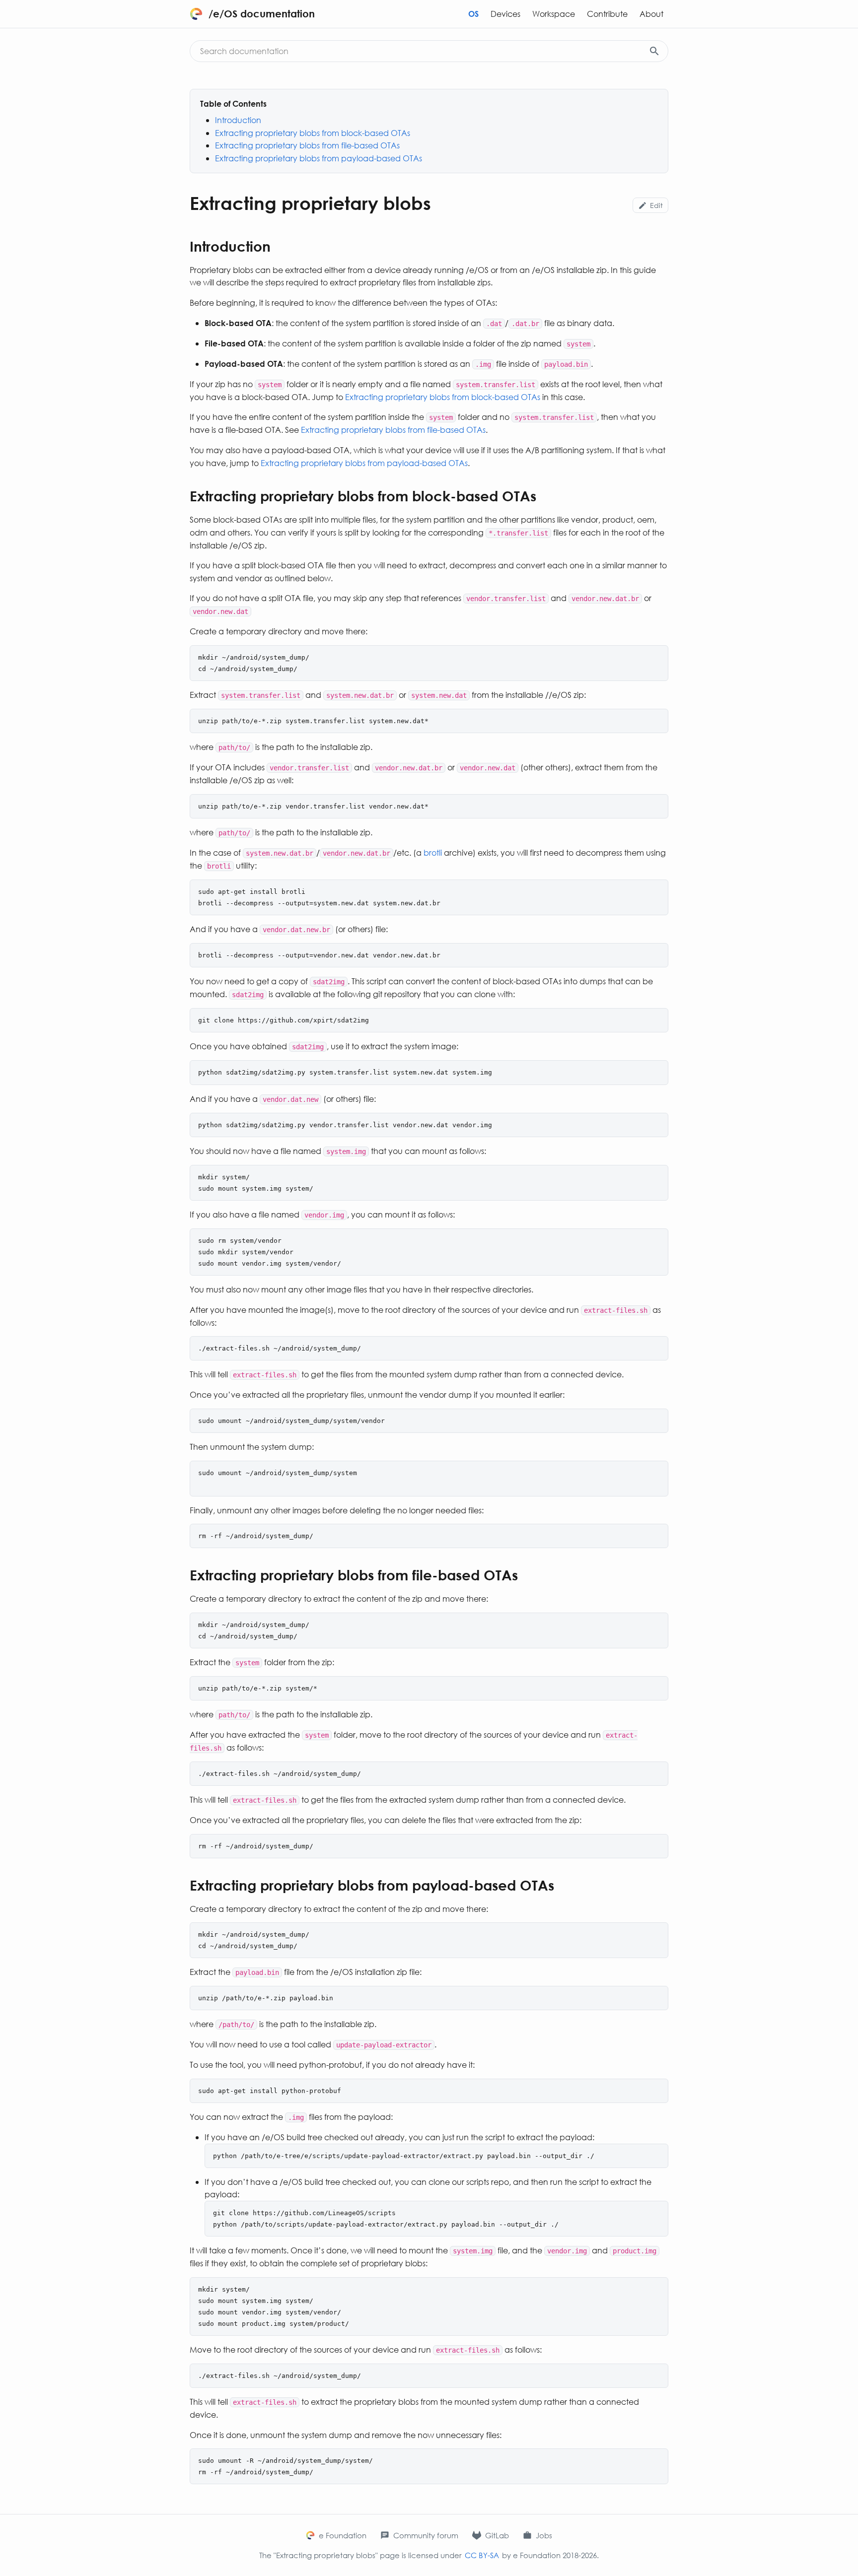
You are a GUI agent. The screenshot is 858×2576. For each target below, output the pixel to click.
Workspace (554, 14)
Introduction (238, 120)
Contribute (607, 14)
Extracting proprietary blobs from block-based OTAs (313, 133)
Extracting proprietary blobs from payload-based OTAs (319, 158)
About (651, 14)
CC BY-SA (482, 2555)
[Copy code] (657, 657)
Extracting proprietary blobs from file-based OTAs (307, 145)
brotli (433, 852)
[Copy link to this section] (281, 248)
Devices (505, 14)
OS (473, 14)
